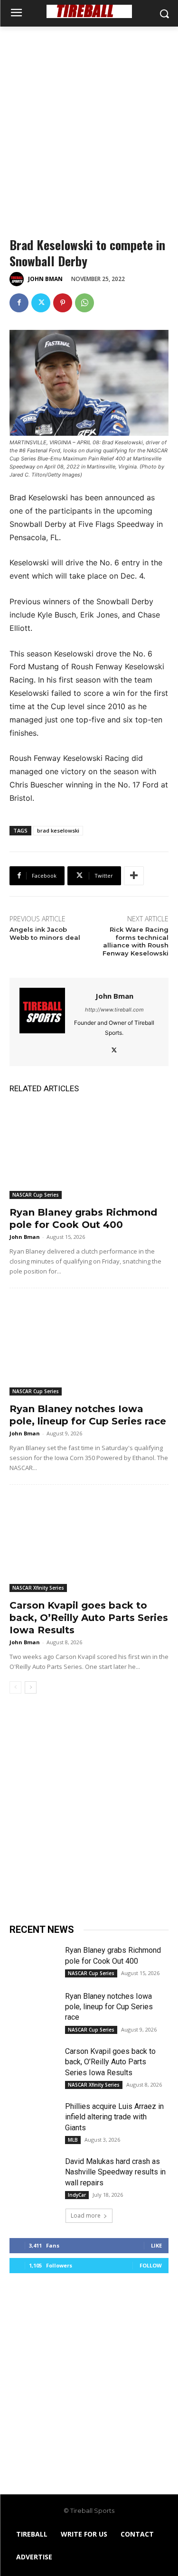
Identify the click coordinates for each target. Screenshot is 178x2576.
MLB (73, 2140)
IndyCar (77, 2195)
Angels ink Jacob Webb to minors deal (45, 933)
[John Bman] (18, 279)
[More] (134, 876)
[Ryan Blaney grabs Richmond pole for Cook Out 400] (89, 1151)
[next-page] (31, 1687)
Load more (86, 2215)
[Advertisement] (89, 120)
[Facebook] (19, 303)
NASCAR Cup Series (36, 1195)
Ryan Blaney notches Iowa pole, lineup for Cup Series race (109, 2007)
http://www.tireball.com (114, 1010)
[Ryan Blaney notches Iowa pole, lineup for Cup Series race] (89, 1348)
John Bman (45, 279)
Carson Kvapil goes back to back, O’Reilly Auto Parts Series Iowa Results (89, 1618)
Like (156, 2245)
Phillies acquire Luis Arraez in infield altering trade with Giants (114, 2117)
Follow (151, 2265)
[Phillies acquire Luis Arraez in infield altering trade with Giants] (33, 2118)
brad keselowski (58, 830)
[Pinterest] (63, 303)
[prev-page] (15, 1687)
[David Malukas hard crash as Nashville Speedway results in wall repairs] (33, 2173)
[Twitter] (41, 303)
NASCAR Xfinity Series (38, 1588)
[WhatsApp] (84, 303)
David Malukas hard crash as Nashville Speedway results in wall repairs (115, 2172)
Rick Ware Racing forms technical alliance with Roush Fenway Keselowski (136, 941)
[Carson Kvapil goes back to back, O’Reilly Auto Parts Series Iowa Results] (89, 1544)
